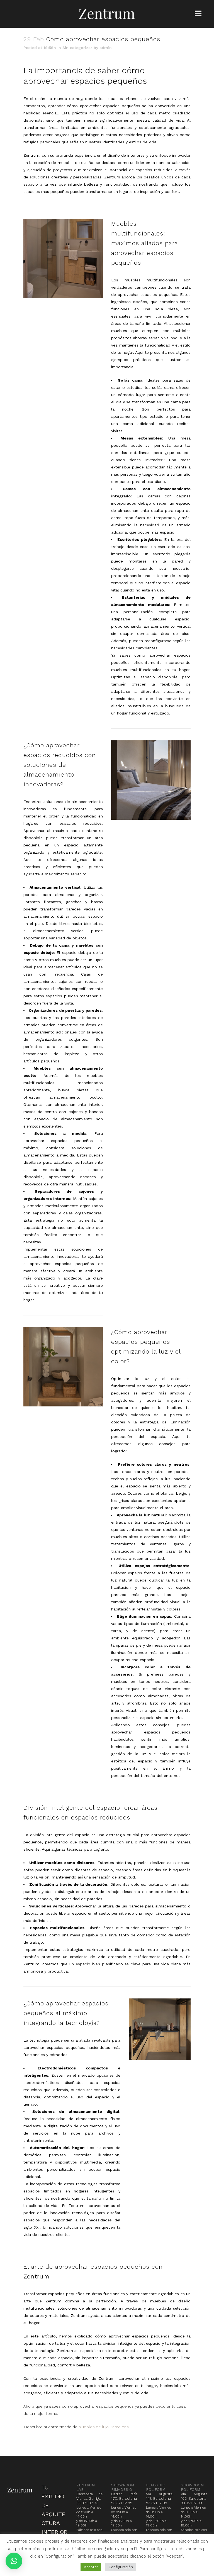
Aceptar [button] (91, 2567)
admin (106, 48)
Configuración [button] (121, 2567)
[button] (14, 2561)
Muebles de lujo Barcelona (104, 2427)
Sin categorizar (77, 48)
